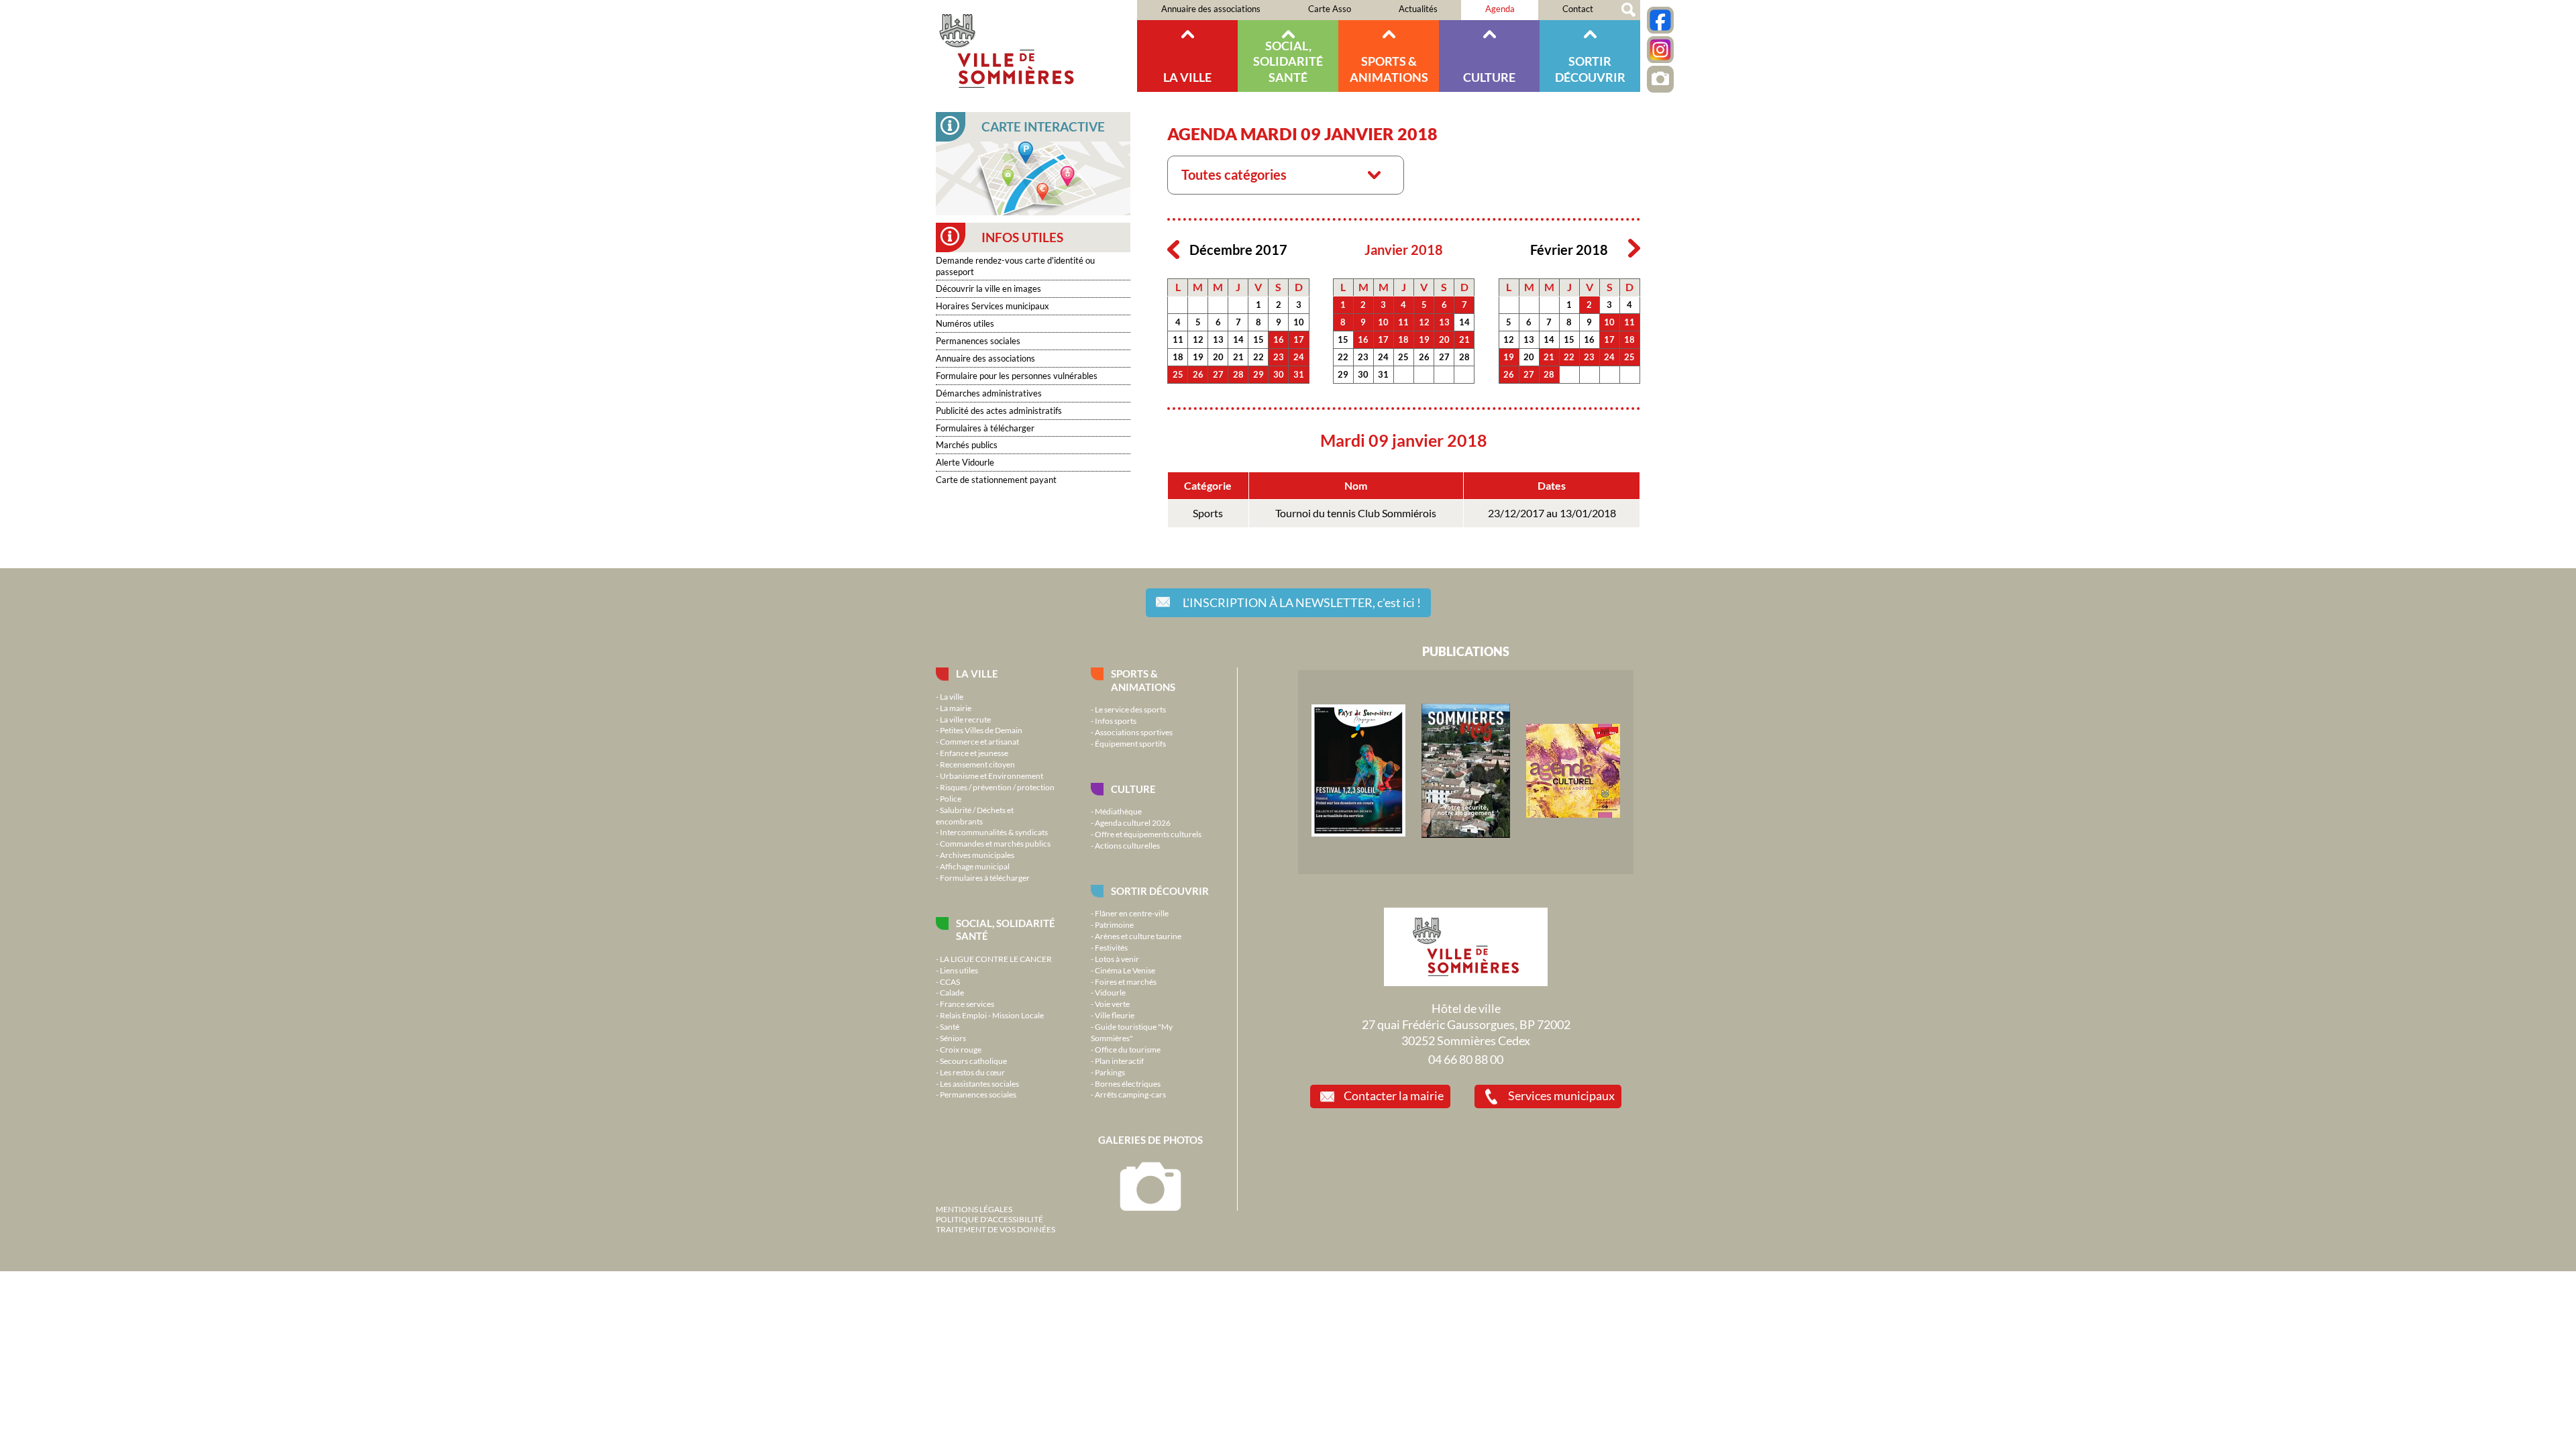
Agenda (1500, 9)
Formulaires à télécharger (985, 428)
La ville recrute (965, 719)
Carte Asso (1330, 9)
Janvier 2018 (1404, 250)
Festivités (1111, 947)
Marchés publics (967, 445)
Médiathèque (1118, 811)
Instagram (1660, 50)
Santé (950, 1026)
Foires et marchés (1126, 981)
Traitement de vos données (996, 1229)
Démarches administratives (989, 393)
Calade (952, 992)
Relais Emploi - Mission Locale (992, 1015)
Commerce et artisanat (979, 741)
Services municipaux (1561, 1095)
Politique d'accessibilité (989, 1219)
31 (1299, 374)
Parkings (1110, 1072)
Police (951, 798)
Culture (1489, 77)
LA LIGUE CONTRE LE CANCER (996, 959)
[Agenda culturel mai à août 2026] (1573, 814)
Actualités (1418, 9)
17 (1299, 339)
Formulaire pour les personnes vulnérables (1017, 376)
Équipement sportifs (1130, 743)
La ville (1187, 77)
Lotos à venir (1117, 959)
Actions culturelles (1127, 845)
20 (1218, 357)
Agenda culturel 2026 (1133, 822)
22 (1258, 357)
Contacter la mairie (1394, 1095)
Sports (1208, 513)
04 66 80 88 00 (1466, 1059)
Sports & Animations (1389, 69)
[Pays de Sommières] (1358, 833)
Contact (1578, 9)
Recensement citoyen (977, 764)
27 (1218, 374)
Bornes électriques (1128, 1083)
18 (1178, 357)
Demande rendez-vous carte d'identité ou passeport (1015, 266)
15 (1258, 339)
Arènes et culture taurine (1138, 936)
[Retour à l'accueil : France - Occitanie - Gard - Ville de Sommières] (1036, 46)
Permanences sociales (978, 341)
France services (967, 1004)
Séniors (953, 1038)
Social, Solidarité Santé (1288, 61)
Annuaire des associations (1211, 9)
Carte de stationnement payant (996, 480)
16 (1279, 339)
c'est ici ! (1302, 602)
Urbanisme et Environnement (991, 775)
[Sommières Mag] (1466, 835)
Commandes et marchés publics (995, 843)
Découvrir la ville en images (988, 288)
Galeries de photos (1150, 1140)
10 (1299, 322)
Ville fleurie (1115, 1015)
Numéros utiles (965, 323)
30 (1279, 374)
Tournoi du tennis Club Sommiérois (1356, 513)
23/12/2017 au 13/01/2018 (1552, 513)
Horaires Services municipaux (992, 306)
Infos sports (1116, 720)
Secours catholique (973, 1061)
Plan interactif (1119, 1061)
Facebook (1660, 20)
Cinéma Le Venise (1125, 970)
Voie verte (1112, 1004)
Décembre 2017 (1238, 250)
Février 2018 (1569, 250)
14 (1238, 339)
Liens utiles (959, 970)
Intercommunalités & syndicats (994, 832)
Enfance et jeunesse (974, 753)
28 (1238, 374)
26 (1198, 374)
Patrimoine (1114, 924)
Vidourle (1110, 992)
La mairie (956, 708)
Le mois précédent (1173, 249)
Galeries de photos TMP (1660, 79)
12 (1198, 339)
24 (1299, 357)
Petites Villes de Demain (981, 730)
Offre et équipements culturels (1148, 834)
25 (1178, 374)
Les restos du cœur (972, 1072)
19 (1198, 357)
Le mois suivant (1634, 249)
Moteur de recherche (1628, 10)
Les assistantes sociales (979, 1083)
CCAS (950, 981)
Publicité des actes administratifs (999, 411)
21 (1238, 357)
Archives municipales (977, 855)
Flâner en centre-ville (1132, 913)
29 (1258, 374)
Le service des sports (1130, 709)
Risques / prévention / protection (997, 787)
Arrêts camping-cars (1130, 1094)
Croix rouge (961, 1049)
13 (1218, 339)
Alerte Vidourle (965, 462)
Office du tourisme (1128, 1049)
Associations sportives (1134, 732)
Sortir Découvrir (1590, 69)
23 (1279, 357)
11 (1178, 339)
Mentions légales (974, 1209)
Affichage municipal (975, 866)
